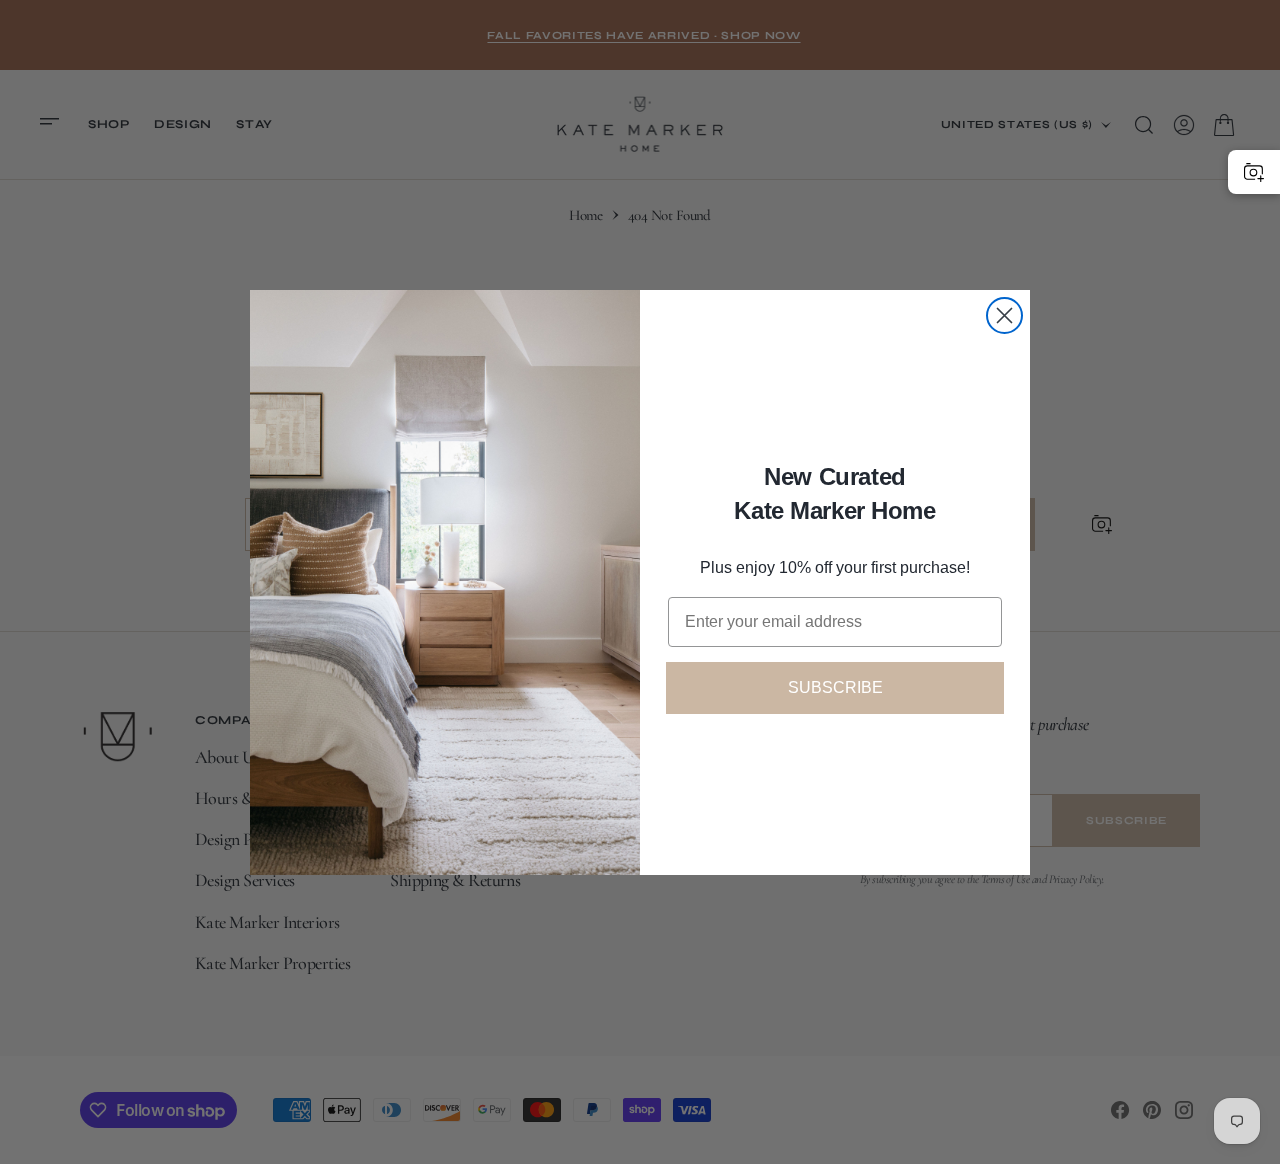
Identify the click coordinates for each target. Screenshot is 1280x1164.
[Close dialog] (1004, 315)
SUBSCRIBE (835, 687)
